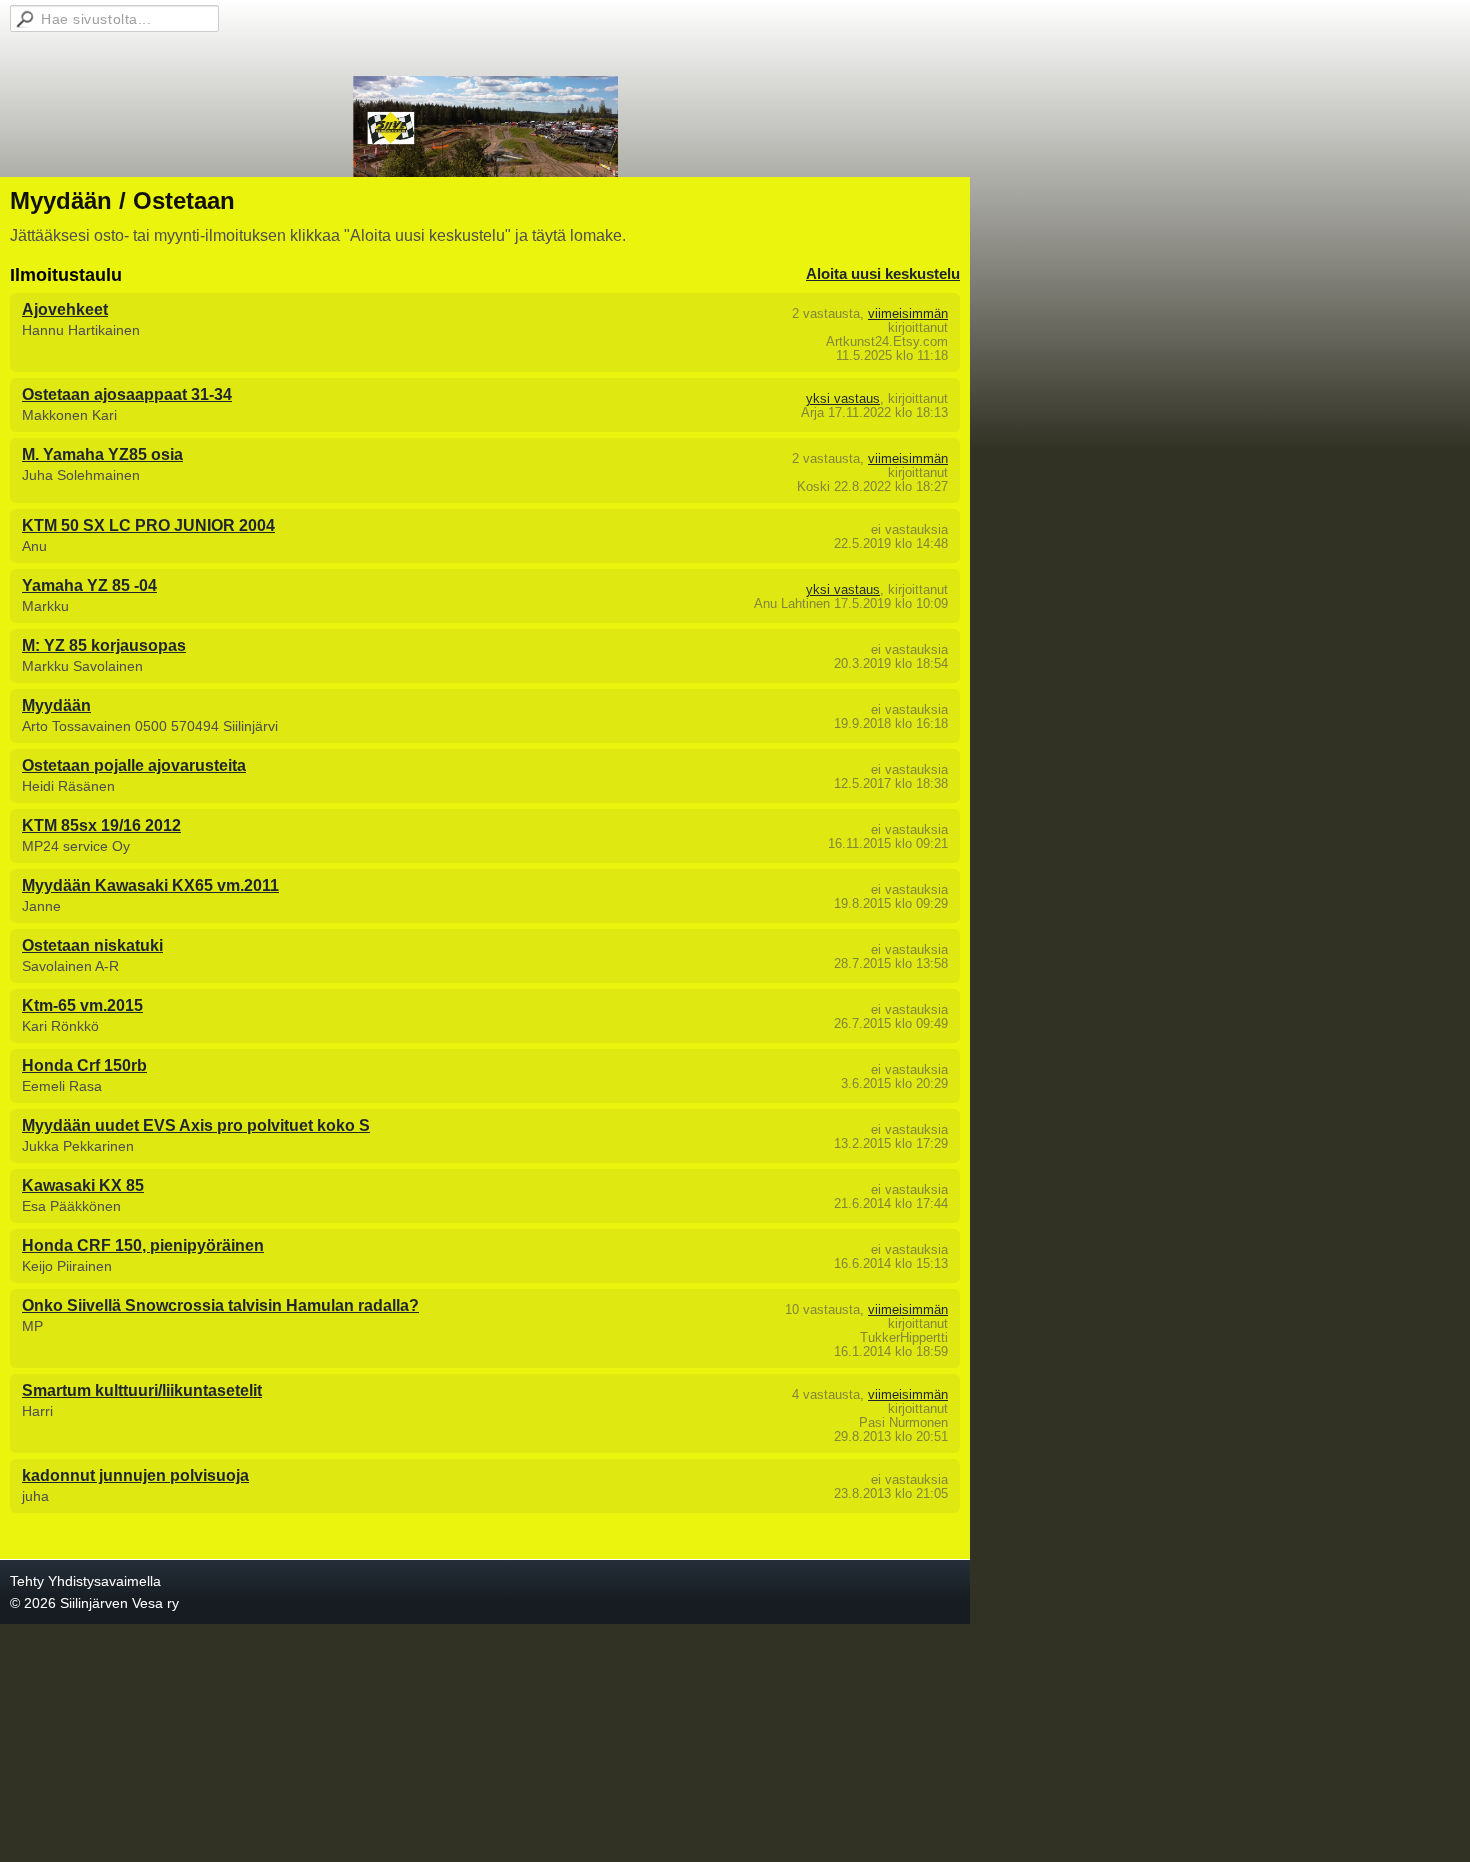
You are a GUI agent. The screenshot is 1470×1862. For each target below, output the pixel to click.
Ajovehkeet (65, 309)
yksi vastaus (843, 399)
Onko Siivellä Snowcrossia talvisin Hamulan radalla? (220, 1305)
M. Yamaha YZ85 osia (102, 454)
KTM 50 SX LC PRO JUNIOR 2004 (148, 525)
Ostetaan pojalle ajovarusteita (134, 765)
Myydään (56, 705)
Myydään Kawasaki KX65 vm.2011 (150, 885)
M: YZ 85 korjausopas (104, 645)
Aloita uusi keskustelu (883, 273)
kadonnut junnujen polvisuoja (135, 1475)
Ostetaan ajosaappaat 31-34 (127, 394)
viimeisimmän (908, 314)
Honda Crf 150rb (84, 1065)
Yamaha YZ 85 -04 (89, 585)
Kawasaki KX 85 (83, 1185)
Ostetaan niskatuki (92, 945)
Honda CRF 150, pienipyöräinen (143, 1245)
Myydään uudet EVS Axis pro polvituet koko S (196, 1125)
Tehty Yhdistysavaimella (85, 1581)
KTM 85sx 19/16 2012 (101, 825)
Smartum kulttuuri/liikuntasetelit (142, 1390)
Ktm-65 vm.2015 (82, 1005)
